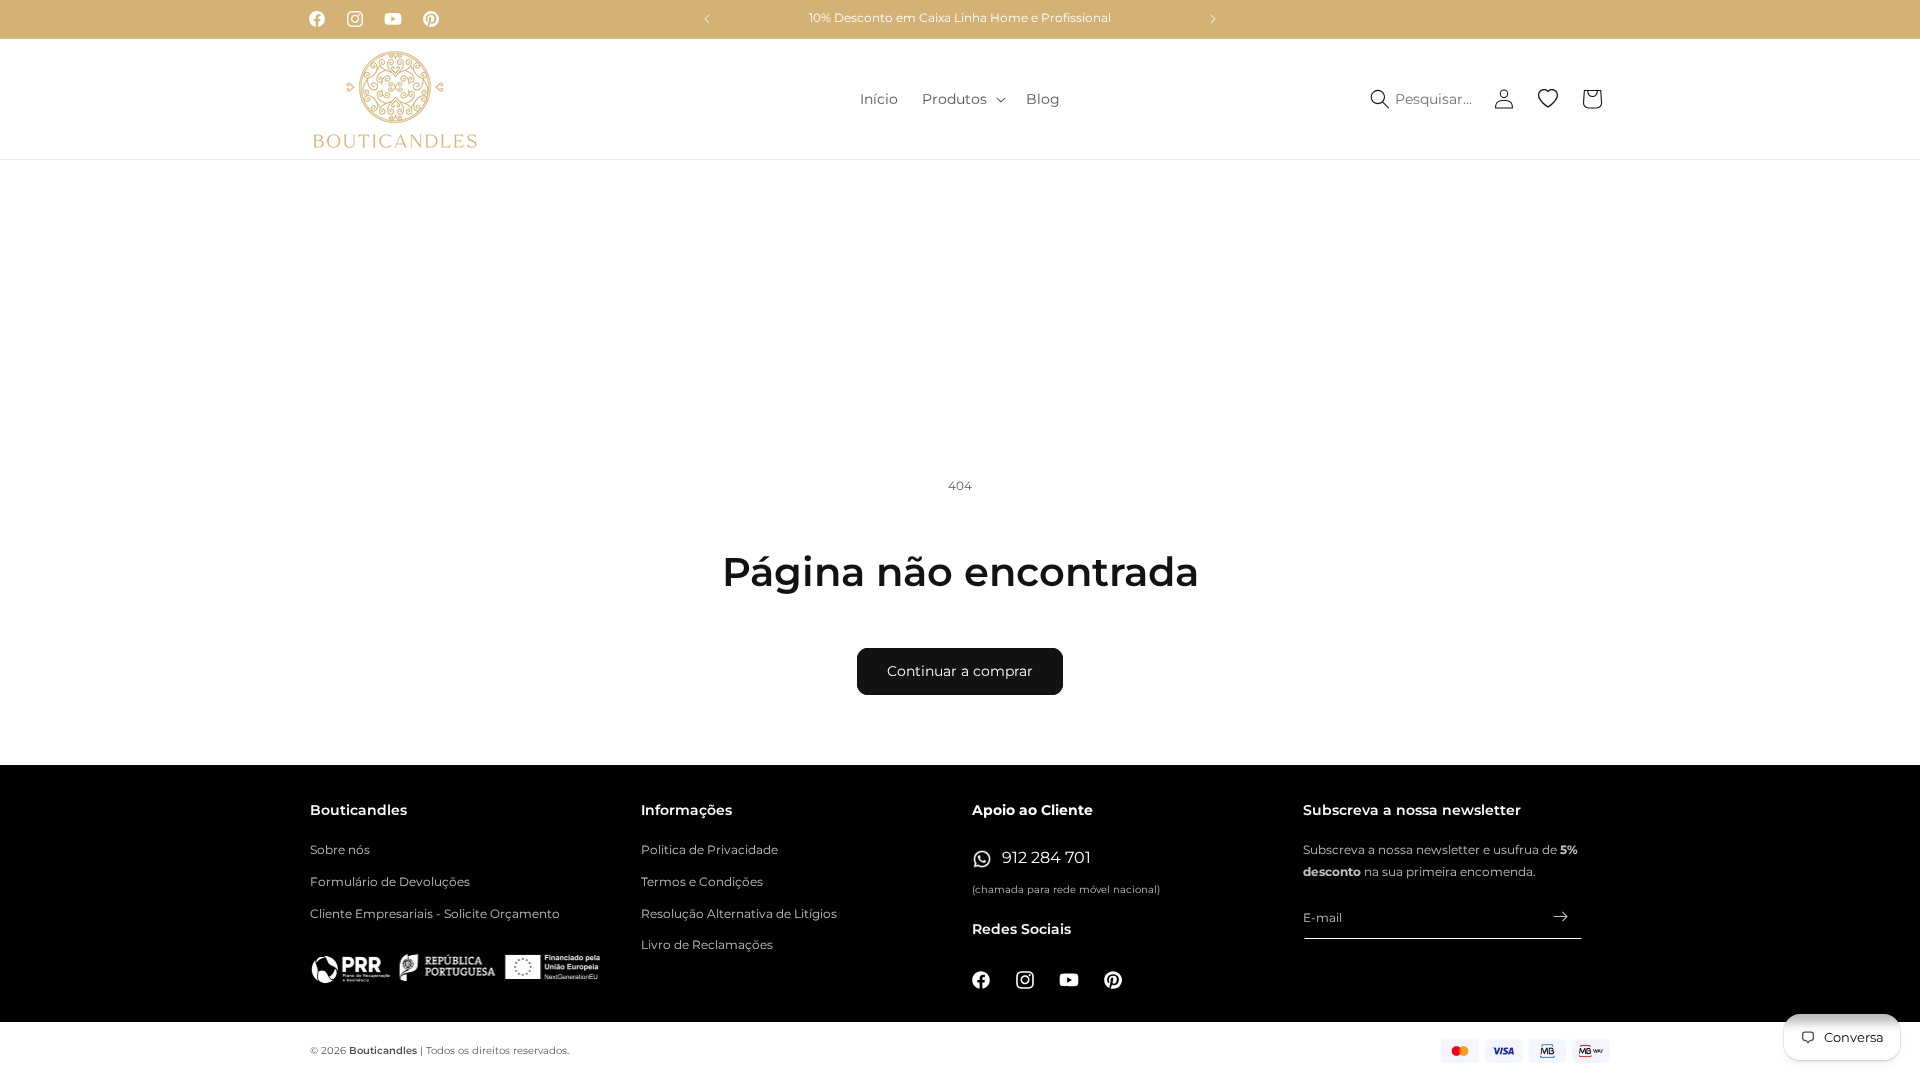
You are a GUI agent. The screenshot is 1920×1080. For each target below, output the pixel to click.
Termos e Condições (702, 881)
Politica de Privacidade (709, 849)
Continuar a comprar (960, 671)
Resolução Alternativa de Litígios (739, 913)
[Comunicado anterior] (707, 19)
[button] (962, 99)
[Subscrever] (1560, 916)
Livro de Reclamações (707, 944)
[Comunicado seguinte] (1213, 19)
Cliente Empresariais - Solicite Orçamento (435, 913)
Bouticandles (383, 1050)
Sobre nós (340, 849)
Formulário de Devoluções (390, 881)
